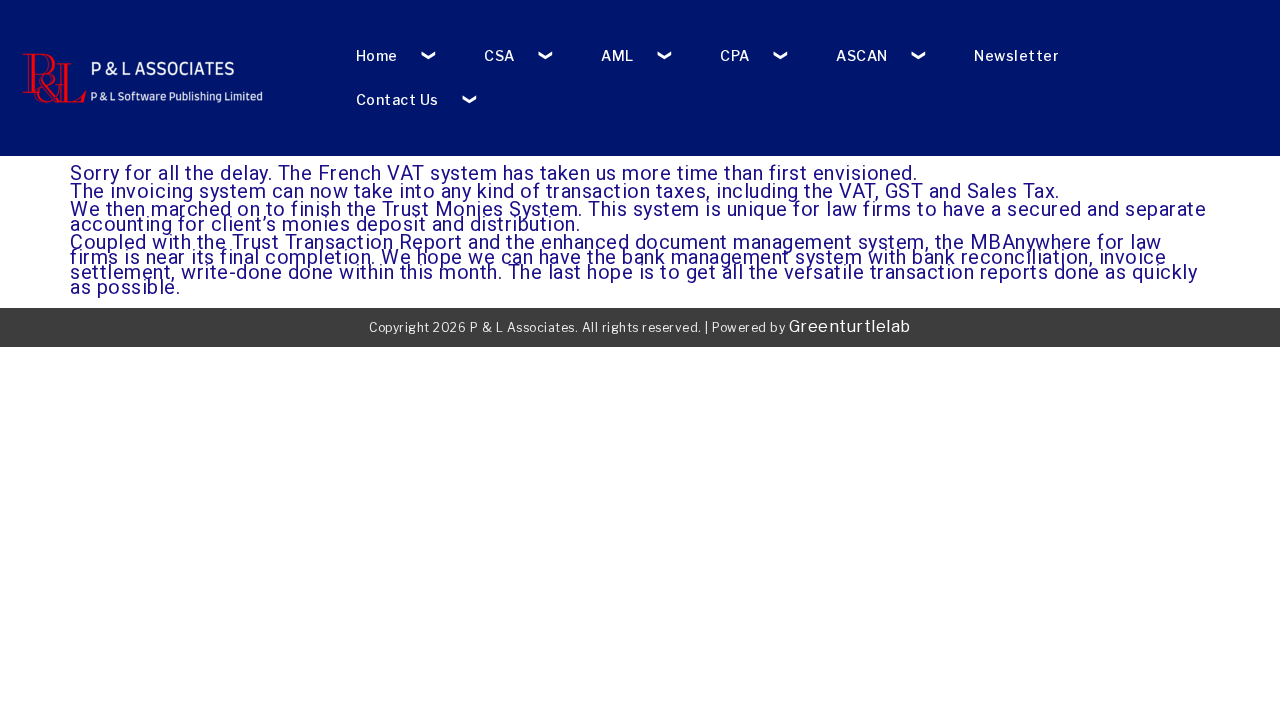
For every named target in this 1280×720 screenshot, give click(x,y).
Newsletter (1016, 55)
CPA (735, 55)
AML (617, 55)
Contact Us (397, 99)
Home (377, 55)
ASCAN (862, 55)
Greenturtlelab (850, 326)
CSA (499, 55)
